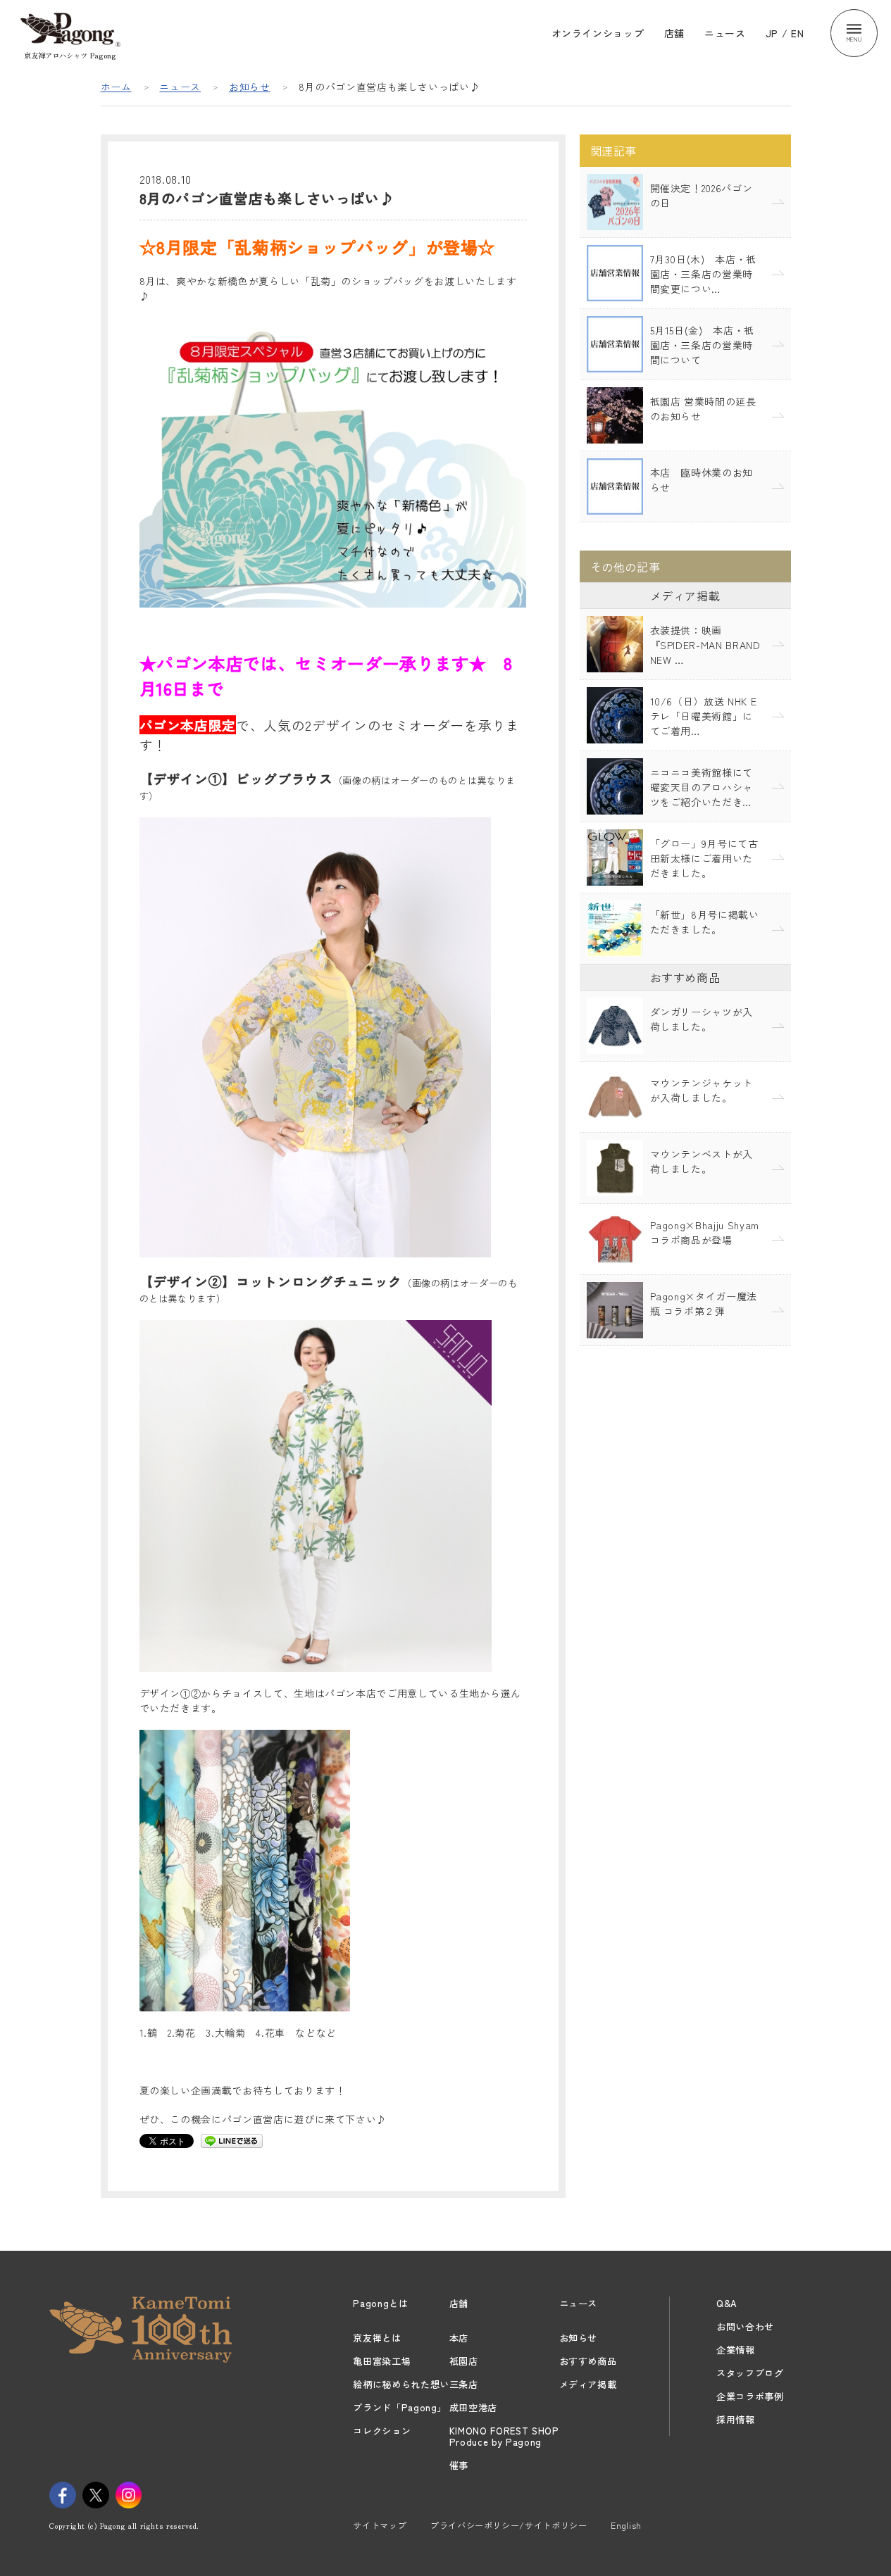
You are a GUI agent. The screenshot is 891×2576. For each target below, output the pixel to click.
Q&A (727, 2303)
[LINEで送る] (232, 2140)
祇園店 (464, 2361)
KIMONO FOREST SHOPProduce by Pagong (504, 2436)
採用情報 (736, 2419)
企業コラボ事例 (750, 2396)
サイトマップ (380, 2525)
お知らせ (250, 87)
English (626, 2525)
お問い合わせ (745, 2326)
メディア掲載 (588, 2384)
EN (797, 33)
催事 (459, 2465)
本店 (459, 2338)
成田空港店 (473, 2407)
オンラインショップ (598, 33)
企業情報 (736, 2350)
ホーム (116, 87)
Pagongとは (380, 2303)
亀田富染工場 (382, 2361)
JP (772, 33)
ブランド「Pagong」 (400, 2407)
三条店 (464, 2384)
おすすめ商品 (588, 2361)
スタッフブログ (750, 2373)
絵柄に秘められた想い (401, 2384)
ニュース (725, 33)
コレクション (382, 2431)
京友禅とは (377, 2338)
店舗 (674, 33)
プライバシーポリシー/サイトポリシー (509, 2525)
